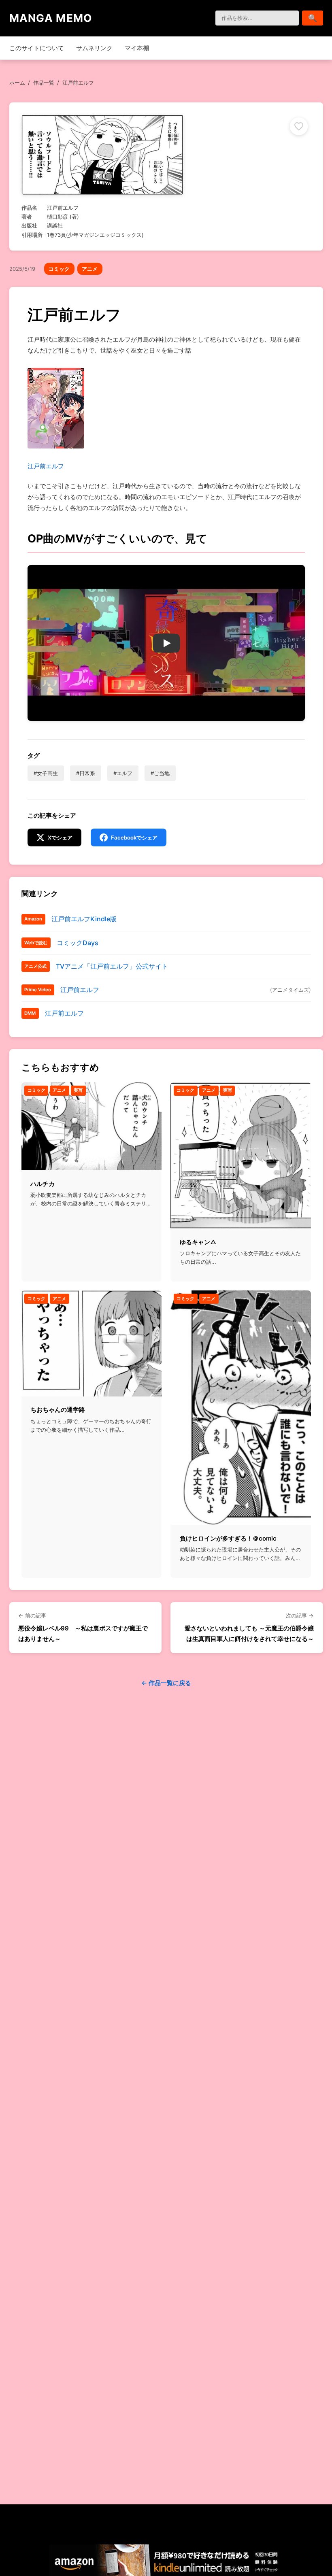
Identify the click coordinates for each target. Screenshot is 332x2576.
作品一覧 (44, 83)
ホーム (17, 83)
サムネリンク (94, 48)
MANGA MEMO (51, 18)
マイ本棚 (137, 48)
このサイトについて (37, 48)
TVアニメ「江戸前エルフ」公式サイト (112, 966)
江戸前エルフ (46, 466)
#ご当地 (160, 773)
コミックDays (78, 943)
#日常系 (86, 773)
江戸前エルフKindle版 (84, 919)
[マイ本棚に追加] (299, 126)
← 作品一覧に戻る (166, 1683)
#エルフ (123, 773)
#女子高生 (46, 773)
